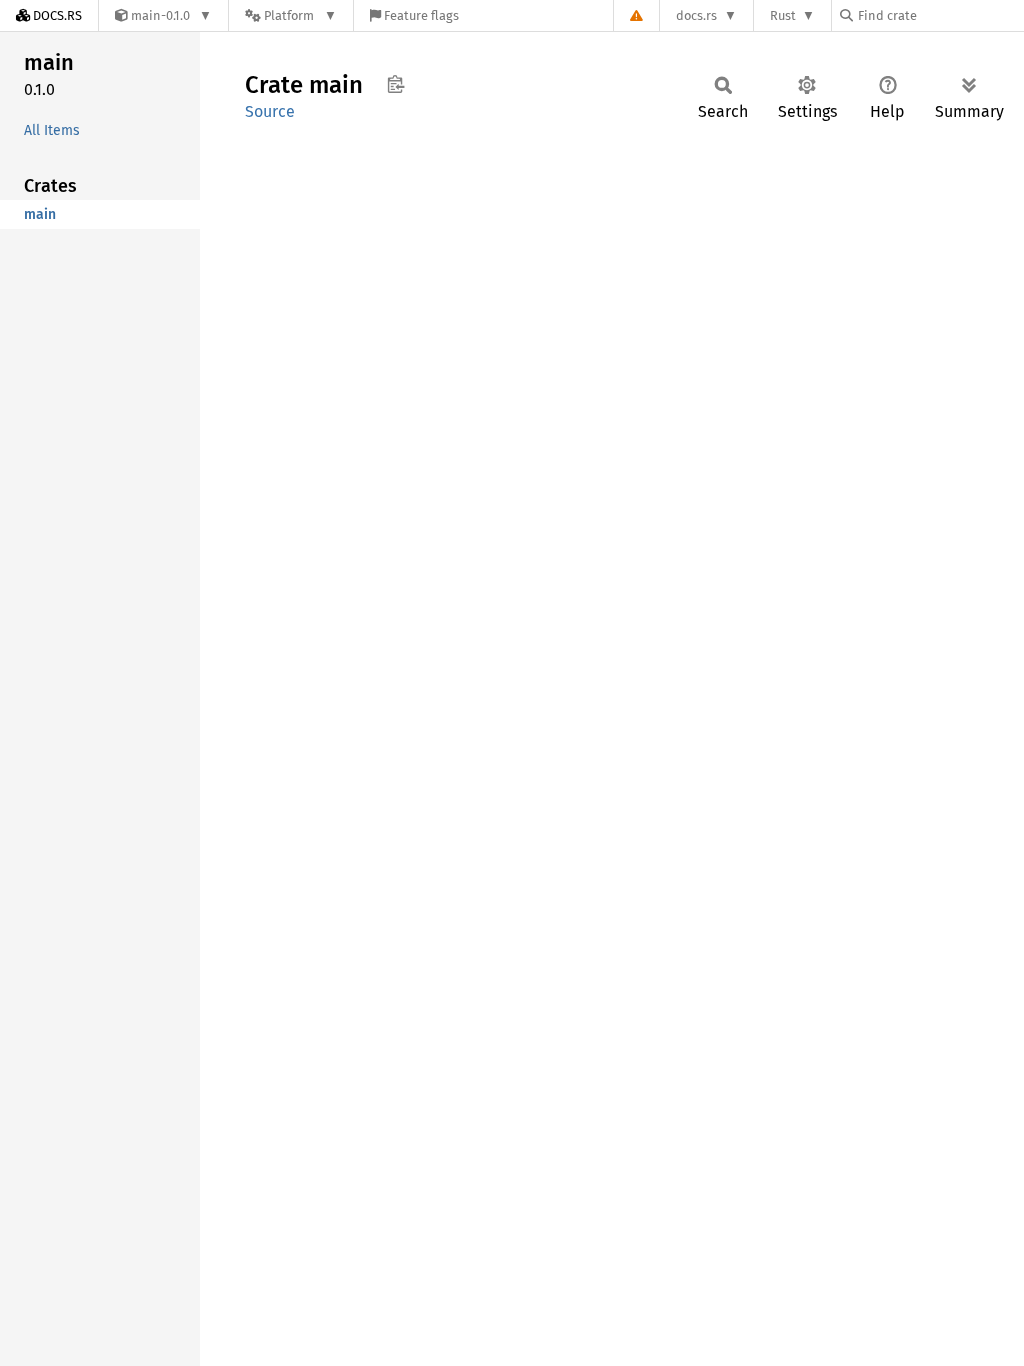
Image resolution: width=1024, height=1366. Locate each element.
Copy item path (395, 84)
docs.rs (696, 15)
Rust (783, 15)
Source (270, 111)
